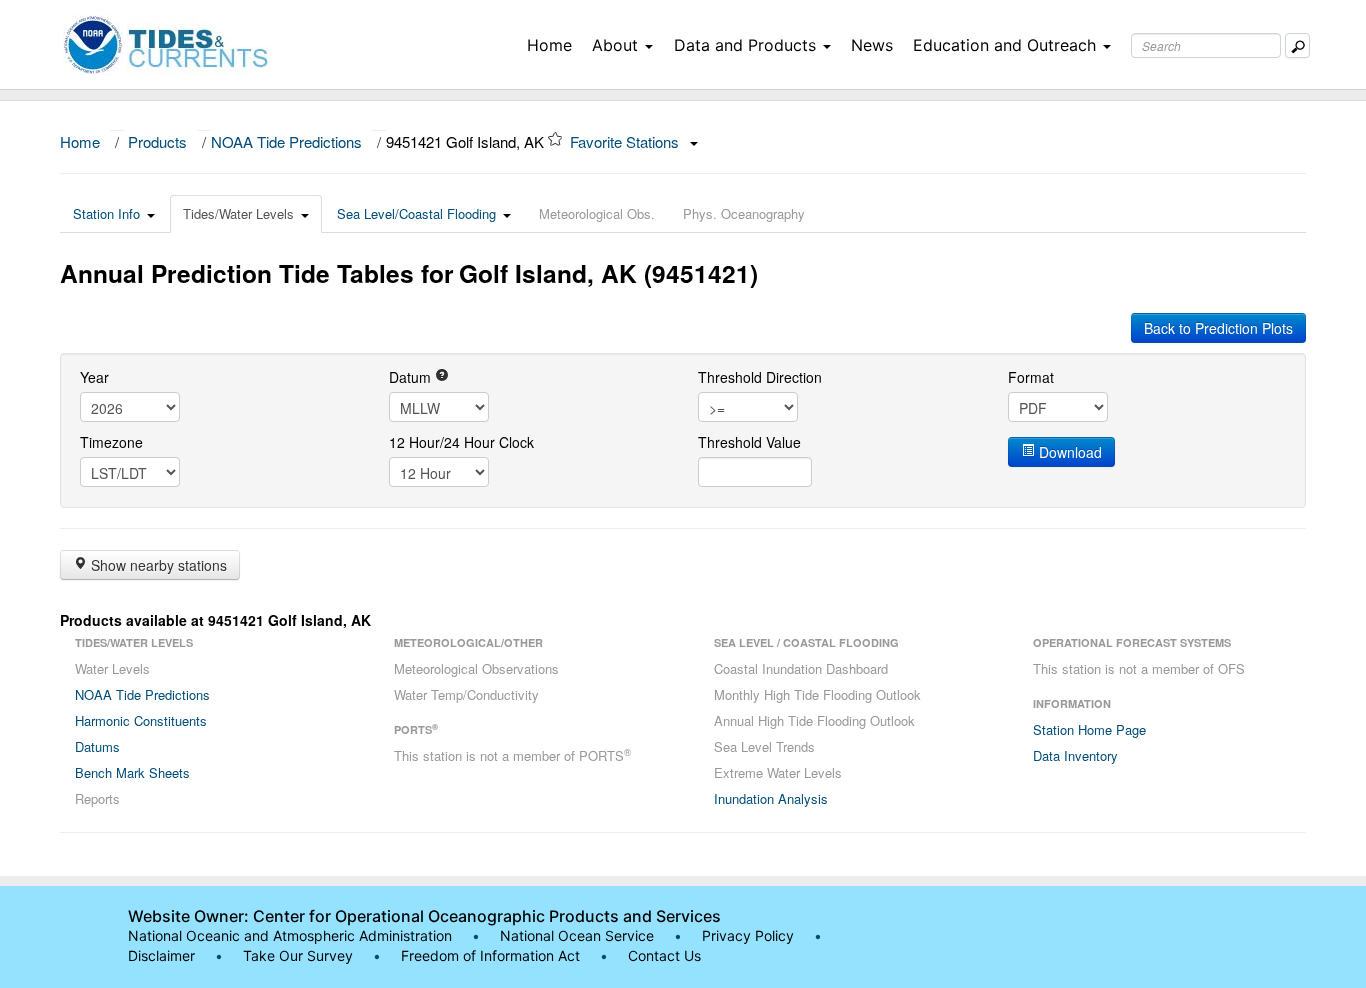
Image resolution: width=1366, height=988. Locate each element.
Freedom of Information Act (490, 955)
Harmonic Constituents (141, 720)
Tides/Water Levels (238, 213)
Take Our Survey (300, 955)
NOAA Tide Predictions (286, 141)
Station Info (106, 213)
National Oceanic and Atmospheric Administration (290, 935)
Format (1031, 377)
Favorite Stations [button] (626, 141)
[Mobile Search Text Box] (1297, 45)
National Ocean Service (577, 935)
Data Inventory (1075, 755)
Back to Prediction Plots (1218, 328)
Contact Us (664, 955)
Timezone (111, 442)
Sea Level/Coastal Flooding (416, 213)
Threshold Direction (760, 377)
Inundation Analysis (771, 798)
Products (157, 141)
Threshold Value (749, 442)
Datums (97, 746)
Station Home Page (1089, 729)
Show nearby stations (157, 565)
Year (94, 377)
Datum (412, 377)
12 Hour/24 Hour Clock (461, 442)
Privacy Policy (748, 935)
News (872, 45)
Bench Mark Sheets (132, 772)
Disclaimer (161, 955)
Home (549, 45)
